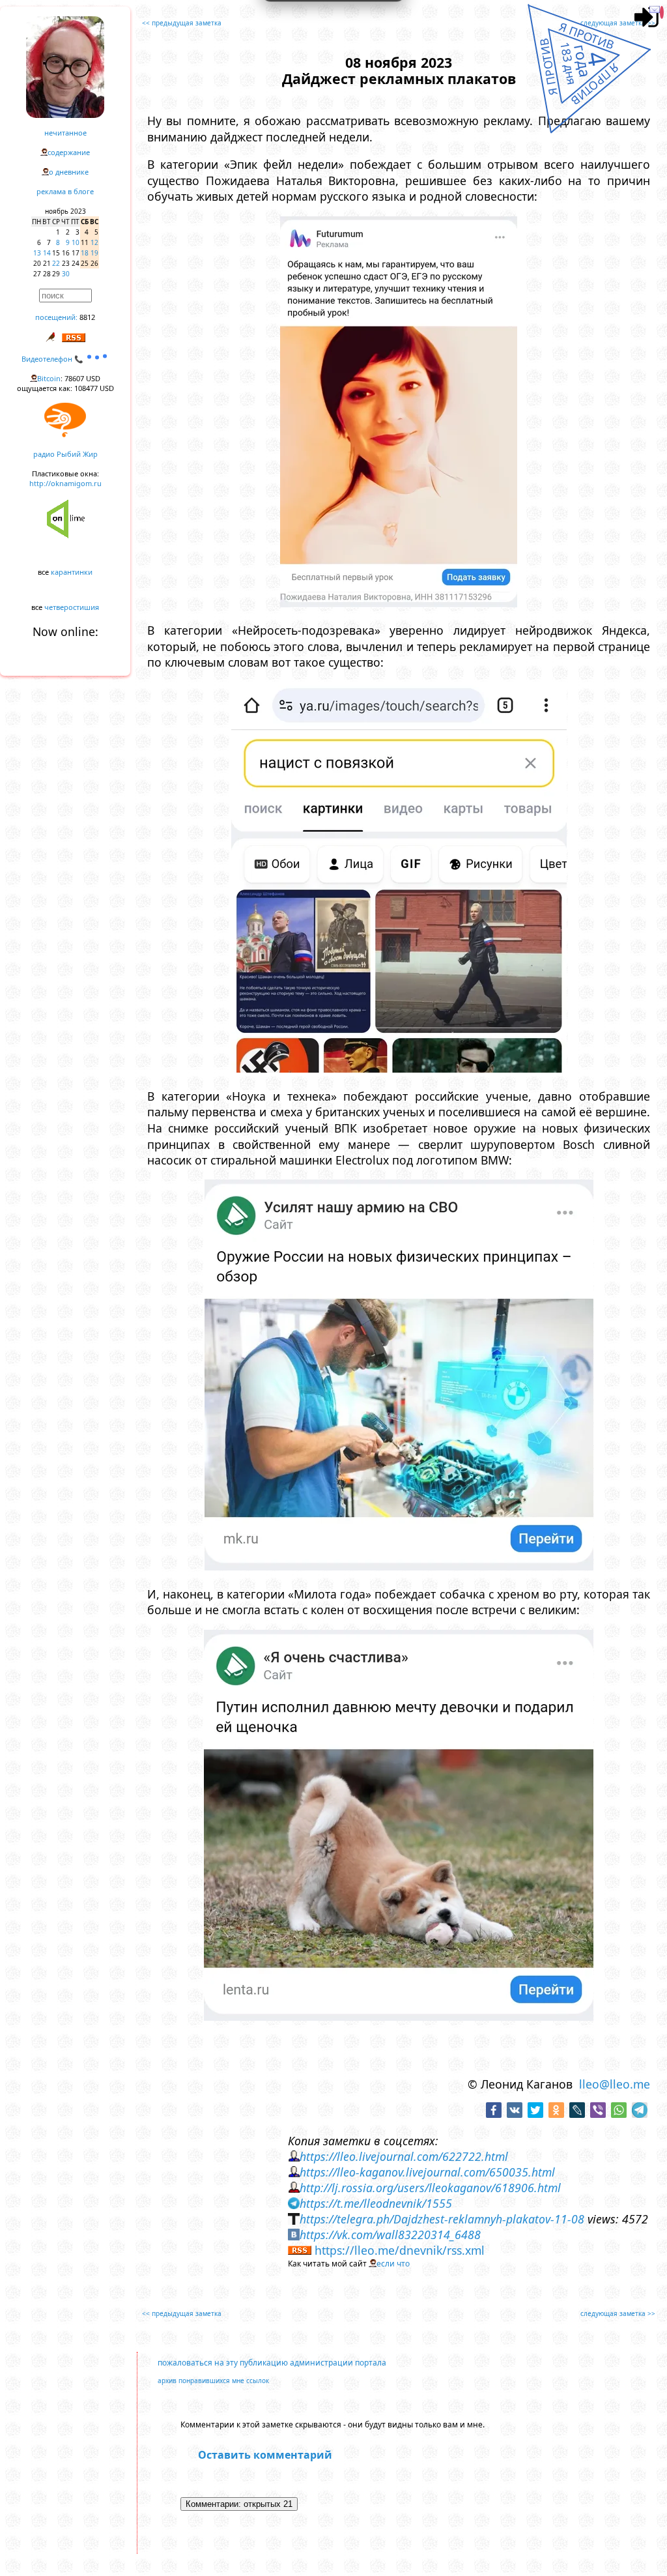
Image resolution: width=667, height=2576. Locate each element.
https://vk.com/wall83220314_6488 (390, 2235)
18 (85, 253)
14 (47, 253)
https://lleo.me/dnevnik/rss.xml (400, 2250)
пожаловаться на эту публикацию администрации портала (272, 2363)
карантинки (72, 572)
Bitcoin (49, 378)
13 (37, 253)
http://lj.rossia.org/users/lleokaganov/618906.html (430, 2188)
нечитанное (65, 133)
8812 (87, 317)
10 (76, 242)
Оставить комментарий (265, 2455)
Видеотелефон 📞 (53, 359)
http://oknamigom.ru (65, 483)
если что (393, 2264)
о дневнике (69, 172)
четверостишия (72, 607)
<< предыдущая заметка (182, 23)
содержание (69, 152)
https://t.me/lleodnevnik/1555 (376, 2203)
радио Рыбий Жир (65, 454)
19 (94, 253)
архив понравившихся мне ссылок (213, 2381)
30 (66, 274)
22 (56, 263)
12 (94, 242)
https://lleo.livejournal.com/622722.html (404, 2156)
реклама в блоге (65, 191)
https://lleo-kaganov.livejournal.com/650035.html (427, 2172)
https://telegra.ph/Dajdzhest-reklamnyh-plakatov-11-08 (442, 2219)
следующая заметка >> (618, 23)
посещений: (56, 317)
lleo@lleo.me (615, 2084)
